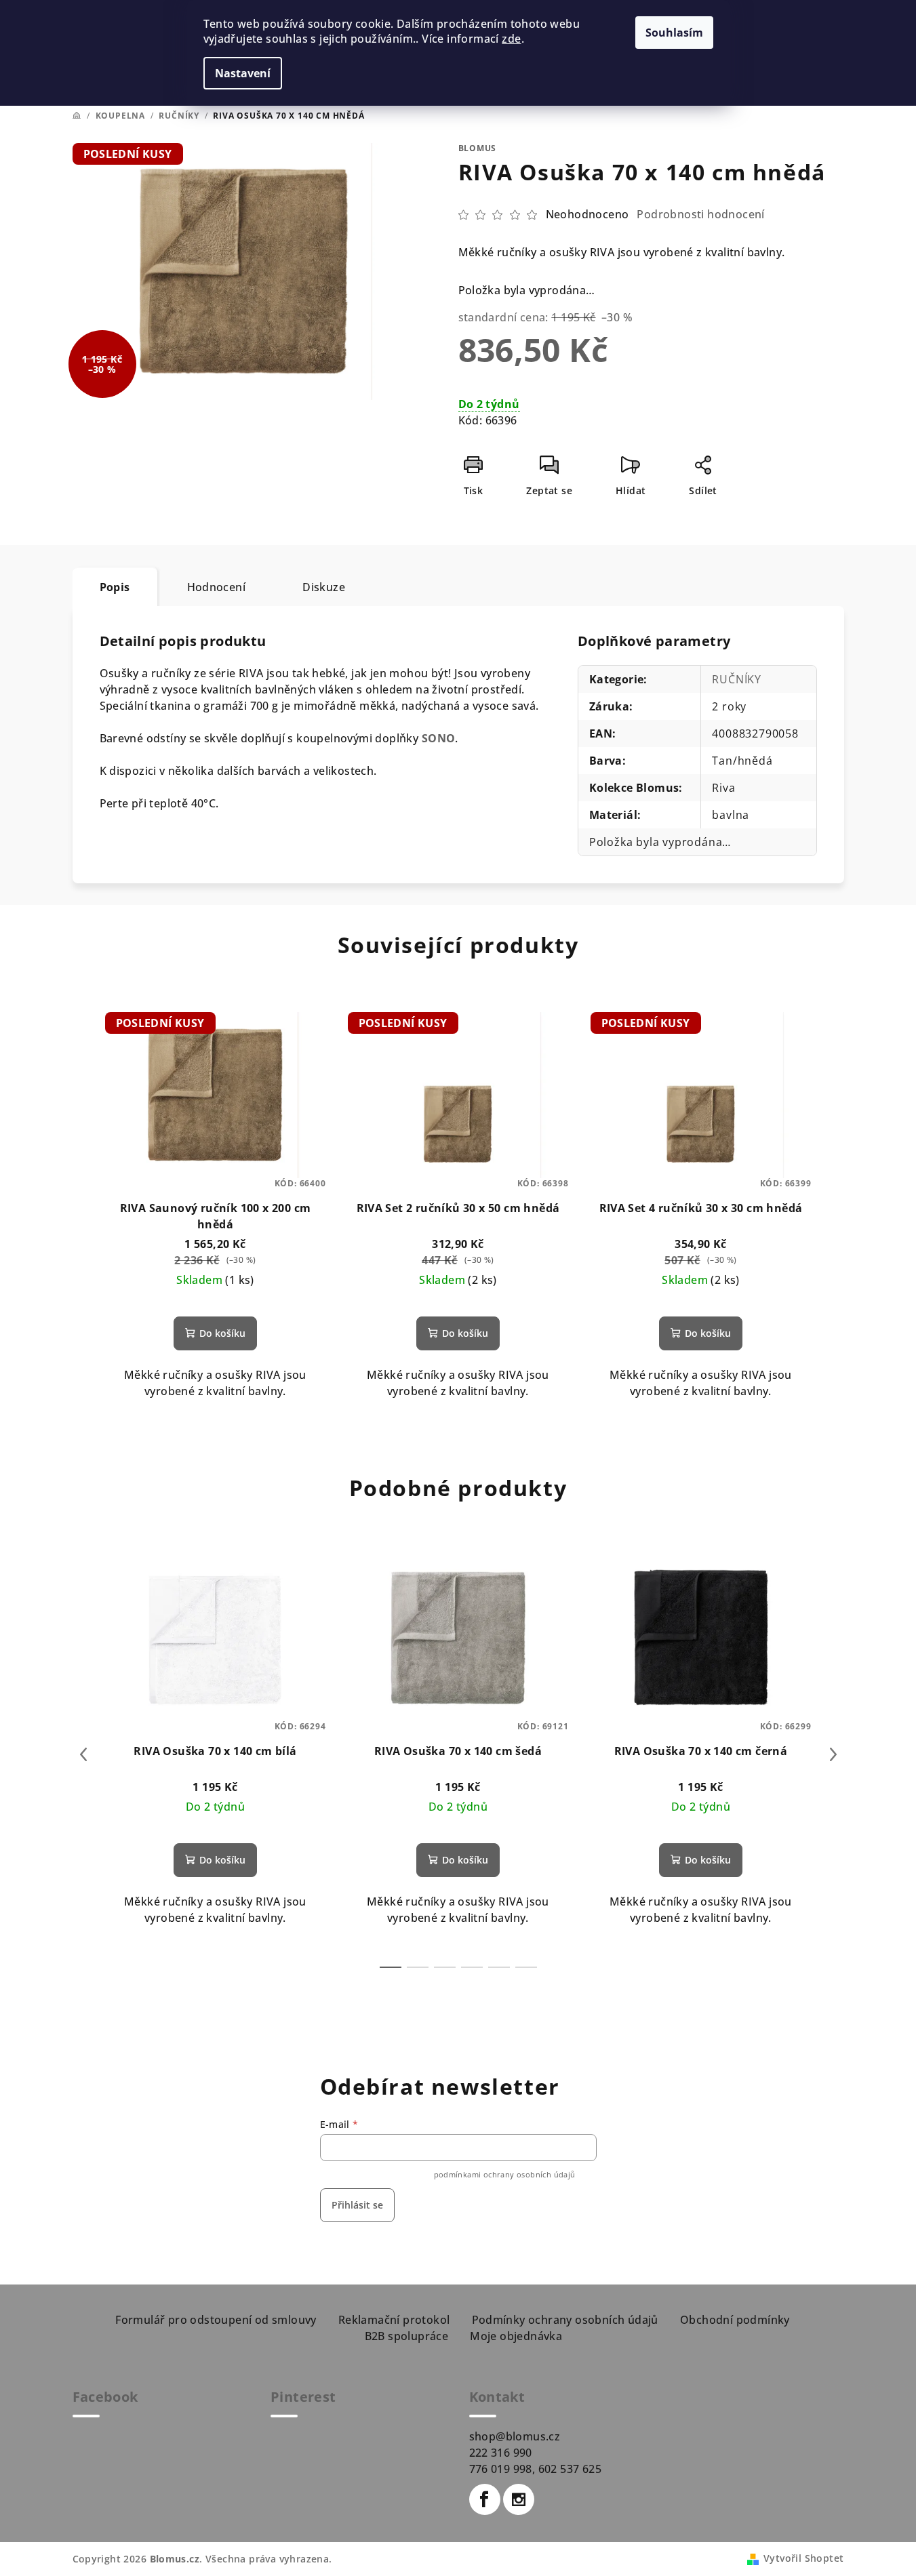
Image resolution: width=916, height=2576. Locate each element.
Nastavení (243, 73)
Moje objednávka (516, 2336)
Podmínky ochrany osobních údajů (565, 2320)
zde (511, 39)
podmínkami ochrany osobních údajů (505, 2174)
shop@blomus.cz (515, 2436)
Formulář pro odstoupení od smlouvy (216, 2320)
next (833, 1754)
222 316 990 (501, 2453)
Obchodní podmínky (735, 2320)
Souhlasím (674, 33)
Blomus (478, 148)
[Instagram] (519, 2499)
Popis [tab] (115, 587)
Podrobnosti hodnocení (700, 214)
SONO (439, 738)
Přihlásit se (357, 2205)
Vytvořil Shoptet (803, 2558)
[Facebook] (485, 2499)
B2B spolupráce (407, 2336)
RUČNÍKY (737, 679)
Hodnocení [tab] (217, 587)
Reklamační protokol (394, 2320)
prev (83, 1754)
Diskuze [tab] (324, 587)
